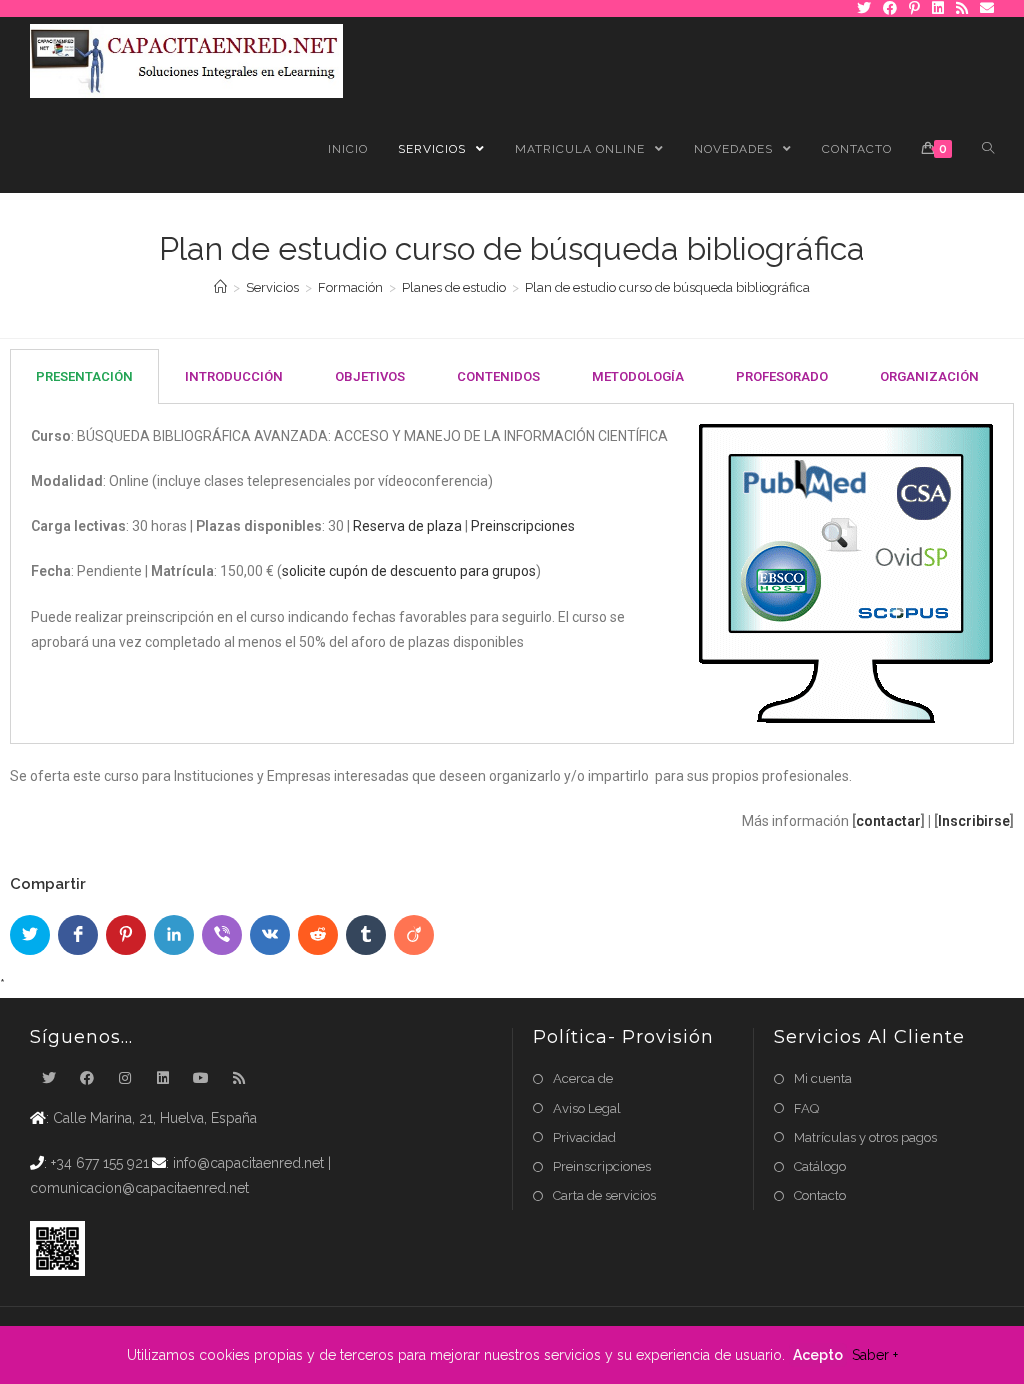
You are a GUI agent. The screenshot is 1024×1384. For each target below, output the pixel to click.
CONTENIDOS (498, 376)
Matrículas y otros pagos (865, 1137)
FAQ (806, 1108)
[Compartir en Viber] (222, 935)
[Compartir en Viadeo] (414, 935)
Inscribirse (974, 821)
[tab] (84, 376)
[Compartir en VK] (270, 935)
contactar (888, 821)
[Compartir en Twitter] (30, 935)
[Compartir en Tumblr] (366, 935)
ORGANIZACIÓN (929, 376)
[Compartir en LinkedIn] (174, 935)
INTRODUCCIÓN (234, 376)
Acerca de (583, 1078)
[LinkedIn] (163, 1078)
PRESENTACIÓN (84, 376)
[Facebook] (87, 1078)
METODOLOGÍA (638, 376)
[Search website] (988, 149)
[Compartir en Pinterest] (126, 935)
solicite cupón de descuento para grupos (409, 571)
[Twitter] (49, 1078)
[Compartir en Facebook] (78, 935)
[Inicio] (220, 287)
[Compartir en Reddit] (318, 935)
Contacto (820, 1195)
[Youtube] (201, 1078)
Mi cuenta (823, 1078)
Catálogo (820, 1166)
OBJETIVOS (370, 376)
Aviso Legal (587, 1108)
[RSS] (239, 1078)
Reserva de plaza (407, 526)
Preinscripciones (523, 526)
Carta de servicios (604, 1195)
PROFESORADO (782, 376)
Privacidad (584, 1137)
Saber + (875, 1355)
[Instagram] (125, 1078)
